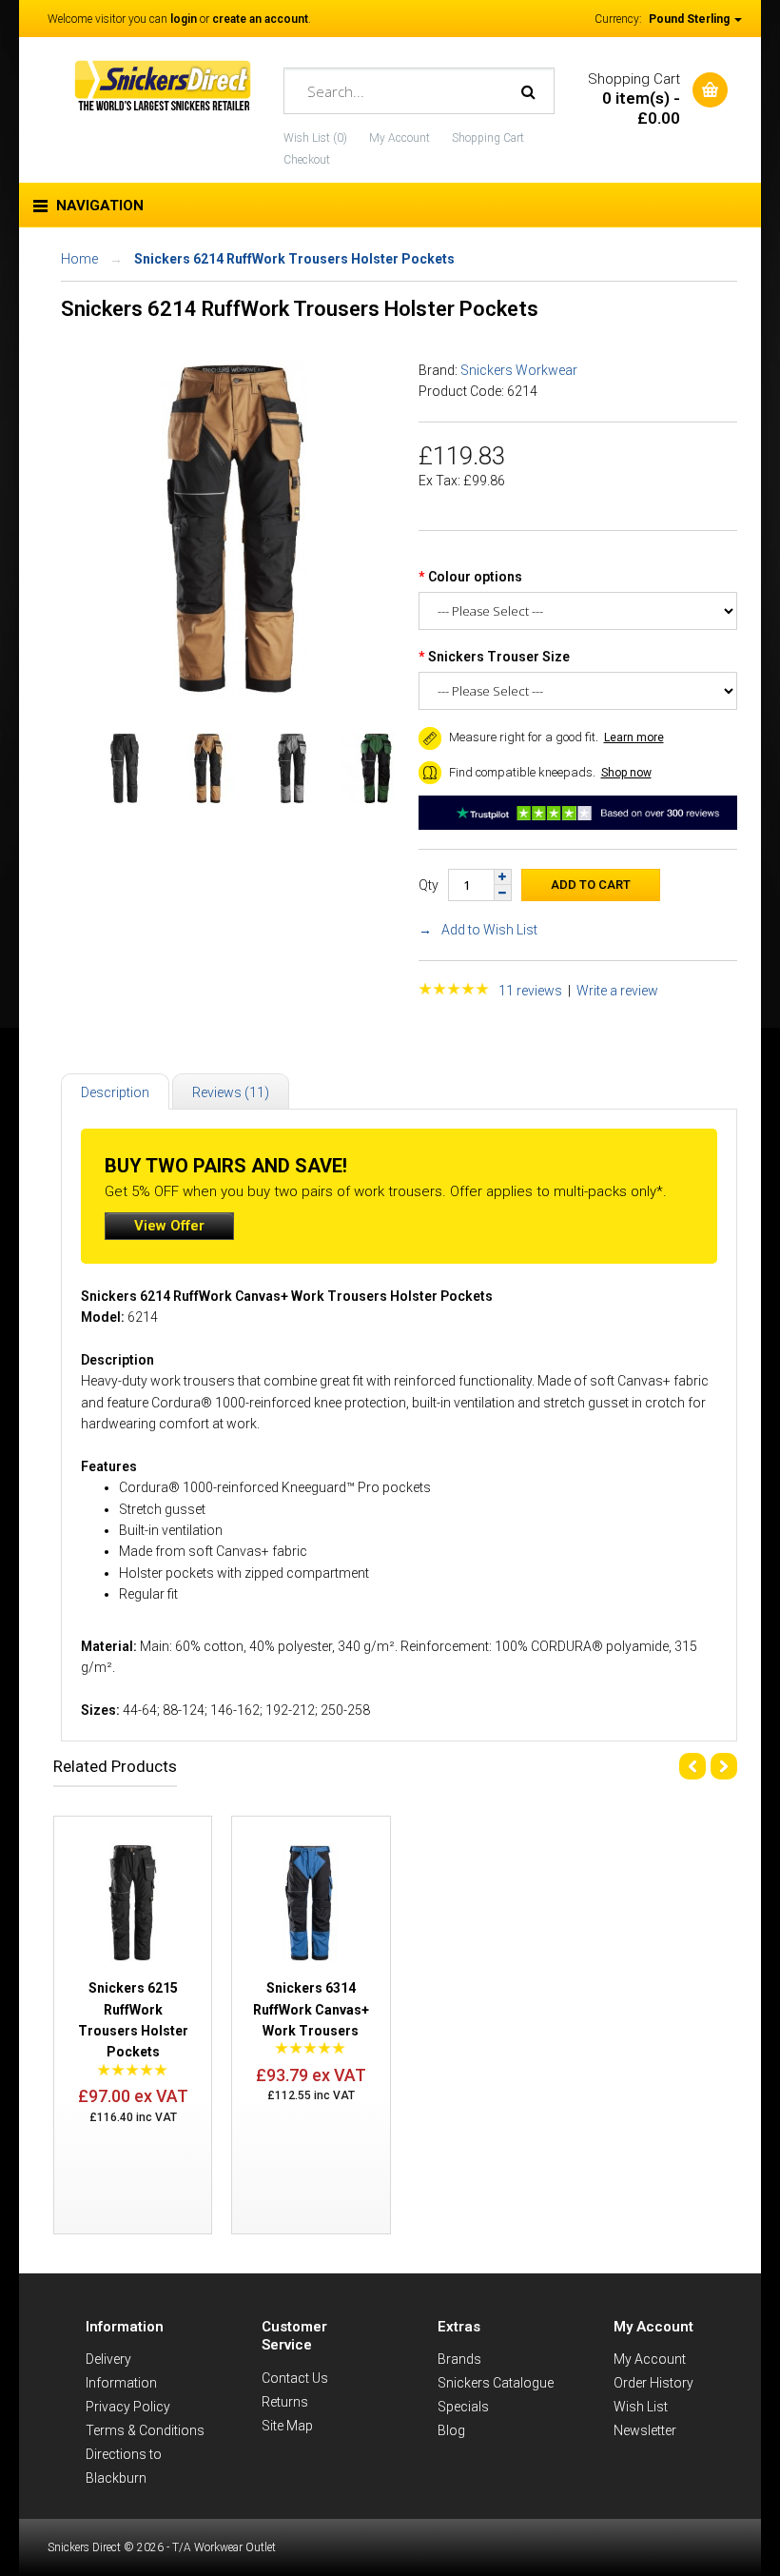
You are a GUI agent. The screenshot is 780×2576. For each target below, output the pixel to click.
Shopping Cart (488, 138)
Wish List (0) (315, 138)
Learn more (634, 737)
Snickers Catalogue (496, 2383)
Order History (653, 2383)
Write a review (617, 991)
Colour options (475, 577)
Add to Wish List (489, 930)
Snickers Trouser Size (499, 657)
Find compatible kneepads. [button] (521, 772)
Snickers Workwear (519, 370)
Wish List (641, 2407)
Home (79, 259)
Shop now (626, 773)
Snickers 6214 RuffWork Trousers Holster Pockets (294, 259)
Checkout (307, 160)
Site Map (287, 2426)
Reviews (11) (231, 1092)
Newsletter (645, 2430)
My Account (400, 138)
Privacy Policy (128, 2407)
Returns (285, 2402)
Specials (463, 2407)
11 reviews (530, 991)
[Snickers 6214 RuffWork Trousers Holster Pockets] (235, 693)
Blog (451, 2430)
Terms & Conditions (145, 2430)
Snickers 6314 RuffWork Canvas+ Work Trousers (311, 2009)
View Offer (169, 1226)
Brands (459, 2359)
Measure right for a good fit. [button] (522, 737)
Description (115, 1092)
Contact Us (295, 2378)
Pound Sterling (691, 19)
